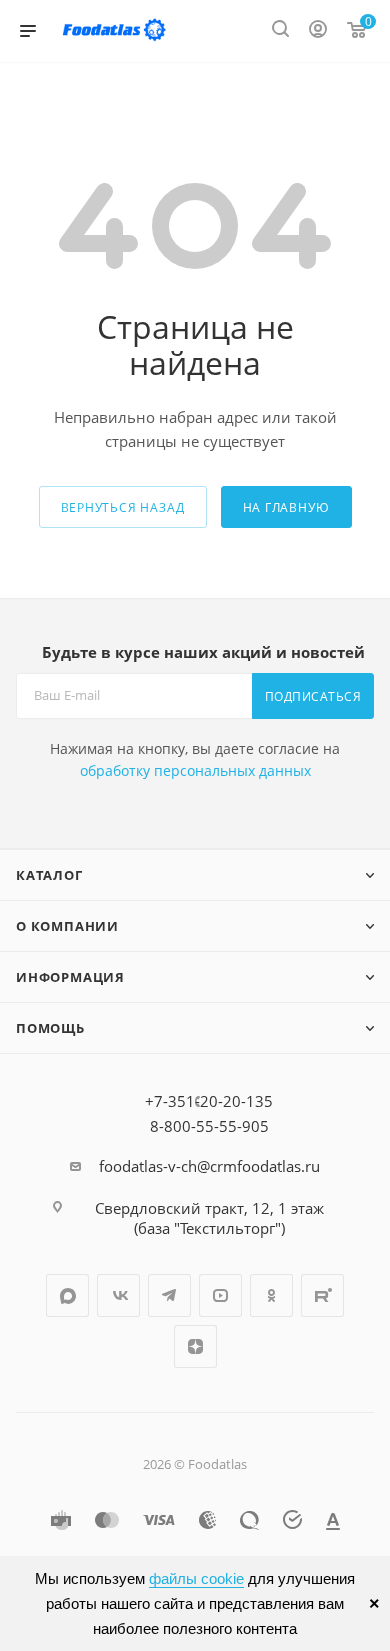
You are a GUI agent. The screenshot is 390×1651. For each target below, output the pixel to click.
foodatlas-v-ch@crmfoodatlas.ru (209, 1166)
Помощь (50, 1028)
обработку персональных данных (195, 770)
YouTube (220, 1295)
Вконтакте (118, 1295)
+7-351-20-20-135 (209, 1101)
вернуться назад (123, 507)
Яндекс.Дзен (195, 1346)
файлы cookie (196, 1578)
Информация (70, 977)
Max (67, 1295)
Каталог (49, 875)
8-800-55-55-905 (209, 1126)
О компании (67, 926)
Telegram (169, 1295)
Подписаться (313, 696)
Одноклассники (271, 1295)
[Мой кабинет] (318, 31)
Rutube (322, 1295)
